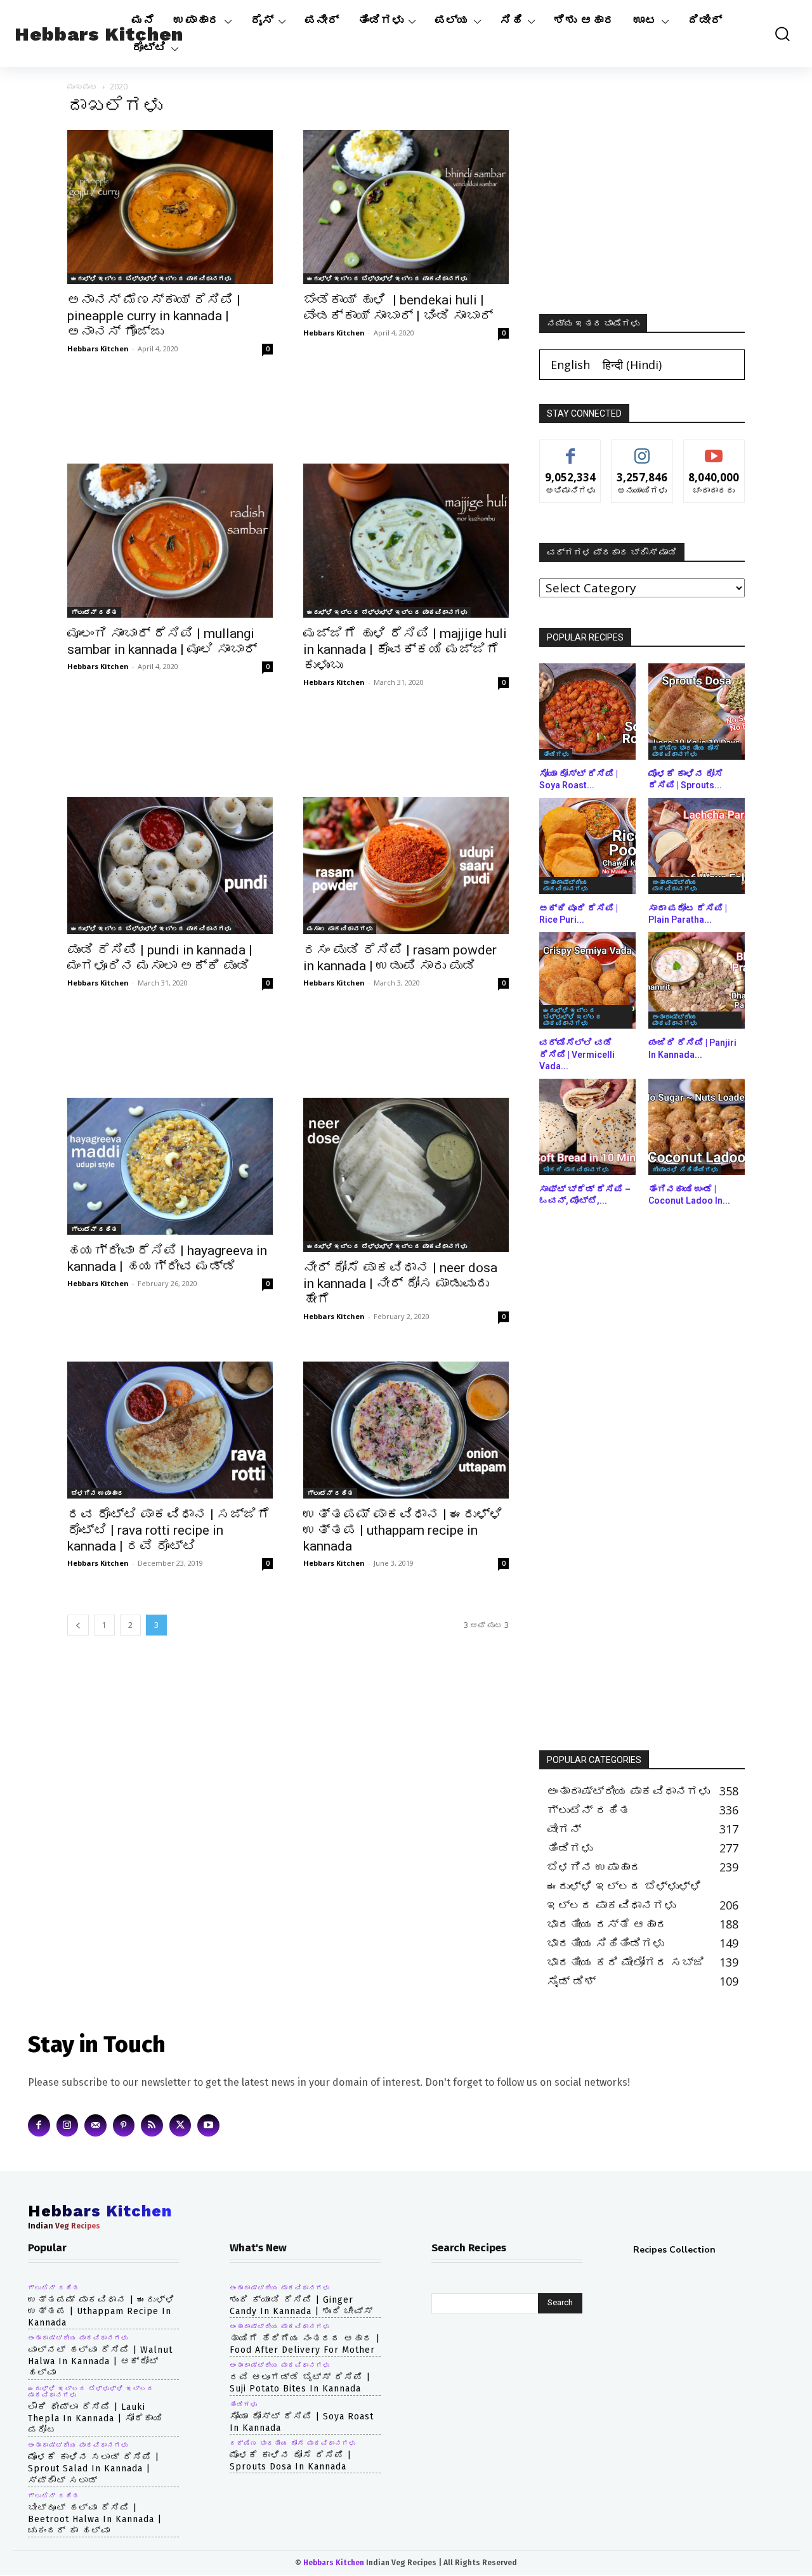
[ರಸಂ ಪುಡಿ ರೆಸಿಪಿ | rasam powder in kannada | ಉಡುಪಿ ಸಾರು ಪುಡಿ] (406, 866)
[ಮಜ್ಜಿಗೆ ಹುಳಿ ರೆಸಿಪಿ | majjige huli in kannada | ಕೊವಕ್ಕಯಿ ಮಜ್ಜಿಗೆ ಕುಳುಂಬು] (406, 541)
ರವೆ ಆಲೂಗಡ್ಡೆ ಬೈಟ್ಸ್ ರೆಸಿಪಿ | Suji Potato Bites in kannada (300, 2383)
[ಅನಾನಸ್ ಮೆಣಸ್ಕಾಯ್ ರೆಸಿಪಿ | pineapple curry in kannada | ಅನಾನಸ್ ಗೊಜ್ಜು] (170, 207)
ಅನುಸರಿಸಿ (642, 449)
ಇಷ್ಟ (571, 449)
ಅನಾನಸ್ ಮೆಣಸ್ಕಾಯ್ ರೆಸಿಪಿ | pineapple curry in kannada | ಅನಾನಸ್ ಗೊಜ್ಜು (154, 316)
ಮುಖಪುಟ (82, 87)
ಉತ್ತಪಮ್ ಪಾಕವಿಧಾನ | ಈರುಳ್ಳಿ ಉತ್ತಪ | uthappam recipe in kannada (403, 1530)
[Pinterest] (124, 2125)
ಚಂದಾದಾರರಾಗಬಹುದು (716, 449)
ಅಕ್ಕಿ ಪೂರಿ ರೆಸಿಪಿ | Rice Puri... (579, 914)
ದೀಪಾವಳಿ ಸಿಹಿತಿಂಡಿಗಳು (685, 1169)
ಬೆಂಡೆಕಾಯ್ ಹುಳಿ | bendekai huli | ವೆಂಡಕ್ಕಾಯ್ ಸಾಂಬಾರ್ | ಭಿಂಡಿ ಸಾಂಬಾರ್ (398, 308)
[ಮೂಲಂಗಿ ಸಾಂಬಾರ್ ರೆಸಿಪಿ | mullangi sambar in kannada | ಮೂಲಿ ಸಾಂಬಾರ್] (170, 541)
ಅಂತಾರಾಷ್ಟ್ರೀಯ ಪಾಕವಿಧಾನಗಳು (565, 885)
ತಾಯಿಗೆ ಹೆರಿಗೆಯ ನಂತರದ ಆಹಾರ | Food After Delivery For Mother (305, 2344)
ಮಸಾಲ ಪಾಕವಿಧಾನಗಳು (340, 928)
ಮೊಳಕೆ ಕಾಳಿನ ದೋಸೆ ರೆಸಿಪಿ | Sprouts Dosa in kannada (291, 2461)
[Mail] (95, 2125)
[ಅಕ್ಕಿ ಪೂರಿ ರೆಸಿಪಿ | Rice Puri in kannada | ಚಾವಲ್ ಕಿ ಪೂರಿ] (587, 846)
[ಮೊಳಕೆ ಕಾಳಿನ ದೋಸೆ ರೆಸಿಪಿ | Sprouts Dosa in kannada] (697, 712)
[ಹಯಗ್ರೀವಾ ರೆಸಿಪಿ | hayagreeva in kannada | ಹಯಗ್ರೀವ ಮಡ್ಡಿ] (170, 1166)
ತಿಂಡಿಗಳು (556, 754)
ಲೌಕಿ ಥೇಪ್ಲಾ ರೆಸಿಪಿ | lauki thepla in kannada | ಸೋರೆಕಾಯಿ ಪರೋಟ (95, 2418)
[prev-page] (78, 1625)
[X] (180, 2125)
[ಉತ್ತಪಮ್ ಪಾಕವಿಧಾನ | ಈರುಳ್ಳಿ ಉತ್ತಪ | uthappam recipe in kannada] (406, 1430)
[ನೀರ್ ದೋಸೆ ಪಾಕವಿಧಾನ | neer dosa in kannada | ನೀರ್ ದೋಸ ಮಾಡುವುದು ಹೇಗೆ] (406, 1175)
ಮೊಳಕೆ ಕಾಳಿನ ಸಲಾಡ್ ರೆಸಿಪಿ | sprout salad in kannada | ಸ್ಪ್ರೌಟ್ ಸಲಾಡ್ (94, 2469)
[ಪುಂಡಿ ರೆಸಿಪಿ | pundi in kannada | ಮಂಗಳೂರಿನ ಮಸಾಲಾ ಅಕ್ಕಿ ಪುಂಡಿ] (170, 866)
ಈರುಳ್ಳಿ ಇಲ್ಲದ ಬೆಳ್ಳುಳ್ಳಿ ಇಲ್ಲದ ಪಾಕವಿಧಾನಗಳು (151, 278)
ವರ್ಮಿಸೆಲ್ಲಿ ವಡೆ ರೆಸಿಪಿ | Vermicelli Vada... (577, 1054)
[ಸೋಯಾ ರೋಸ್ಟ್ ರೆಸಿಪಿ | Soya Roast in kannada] (587, 712)
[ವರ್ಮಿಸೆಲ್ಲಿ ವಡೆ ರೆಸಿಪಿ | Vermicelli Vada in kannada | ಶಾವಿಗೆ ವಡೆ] (587, 980)
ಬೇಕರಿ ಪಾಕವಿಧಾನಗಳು (576, 1169)
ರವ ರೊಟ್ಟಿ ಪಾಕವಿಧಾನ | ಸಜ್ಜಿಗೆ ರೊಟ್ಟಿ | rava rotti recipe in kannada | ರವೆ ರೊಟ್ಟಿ (169, 1530)
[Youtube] (208, 2125)
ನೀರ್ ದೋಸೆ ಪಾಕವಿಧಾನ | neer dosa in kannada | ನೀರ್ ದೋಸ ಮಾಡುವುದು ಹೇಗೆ (400, 1284)
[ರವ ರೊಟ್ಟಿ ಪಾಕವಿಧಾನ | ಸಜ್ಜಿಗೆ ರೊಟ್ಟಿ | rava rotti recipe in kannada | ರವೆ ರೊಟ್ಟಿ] (170, 1430)
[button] (776, 34)
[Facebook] (39, 2125)
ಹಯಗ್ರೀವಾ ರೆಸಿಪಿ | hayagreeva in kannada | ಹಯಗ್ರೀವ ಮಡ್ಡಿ (167, 1259)
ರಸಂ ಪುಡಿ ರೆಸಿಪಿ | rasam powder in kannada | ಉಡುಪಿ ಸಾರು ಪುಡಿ (400, 958)
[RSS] (152, 2125)
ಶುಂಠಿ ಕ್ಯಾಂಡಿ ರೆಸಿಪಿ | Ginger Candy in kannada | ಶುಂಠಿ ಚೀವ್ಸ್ (301, 2306)
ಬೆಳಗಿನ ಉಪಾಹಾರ (97, 1493)
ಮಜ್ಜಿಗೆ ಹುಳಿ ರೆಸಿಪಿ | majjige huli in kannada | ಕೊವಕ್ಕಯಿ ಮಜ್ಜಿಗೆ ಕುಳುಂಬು (405, 649)
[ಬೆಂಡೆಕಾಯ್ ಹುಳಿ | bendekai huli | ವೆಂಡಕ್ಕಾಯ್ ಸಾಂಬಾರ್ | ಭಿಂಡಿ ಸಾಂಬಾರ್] (406, 207)
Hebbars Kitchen (98, 348)
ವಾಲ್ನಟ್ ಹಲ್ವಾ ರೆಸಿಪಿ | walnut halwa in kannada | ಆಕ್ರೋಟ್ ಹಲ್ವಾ (100, 2361)
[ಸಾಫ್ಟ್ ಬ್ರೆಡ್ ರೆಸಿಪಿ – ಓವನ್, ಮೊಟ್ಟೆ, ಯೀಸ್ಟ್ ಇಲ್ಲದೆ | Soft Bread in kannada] (587, 1127)
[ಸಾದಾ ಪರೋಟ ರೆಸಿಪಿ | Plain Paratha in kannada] (697, 846)
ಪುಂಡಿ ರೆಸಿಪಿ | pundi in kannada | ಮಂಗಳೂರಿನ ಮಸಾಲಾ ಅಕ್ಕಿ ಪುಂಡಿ (160, 958)
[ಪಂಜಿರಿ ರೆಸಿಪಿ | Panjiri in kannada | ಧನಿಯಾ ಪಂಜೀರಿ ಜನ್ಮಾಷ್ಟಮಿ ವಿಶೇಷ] (697, 980)
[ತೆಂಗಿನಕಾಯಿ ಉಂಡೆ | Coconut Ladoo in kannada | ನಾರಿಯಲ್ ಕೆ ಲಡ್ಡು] (697, 1127)
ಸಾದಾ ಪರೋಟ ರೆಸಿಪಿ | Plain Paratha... (688, 914)
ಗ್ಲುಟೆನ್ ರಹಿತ (94, 612)
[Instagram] (68, 2125)
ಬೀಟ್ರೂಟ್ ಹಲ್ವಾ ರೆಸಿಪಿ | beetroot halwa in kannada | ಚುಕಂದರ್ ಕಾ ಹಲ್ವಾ (95, 2519)
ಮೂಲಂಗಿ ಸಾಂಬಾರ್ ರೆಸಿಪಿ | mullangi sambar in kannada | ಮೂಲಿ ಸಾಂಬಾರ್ (162, 641)
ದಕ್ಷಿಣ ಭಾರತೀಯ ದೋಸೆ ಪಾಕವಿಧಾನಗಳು (686, 751)
